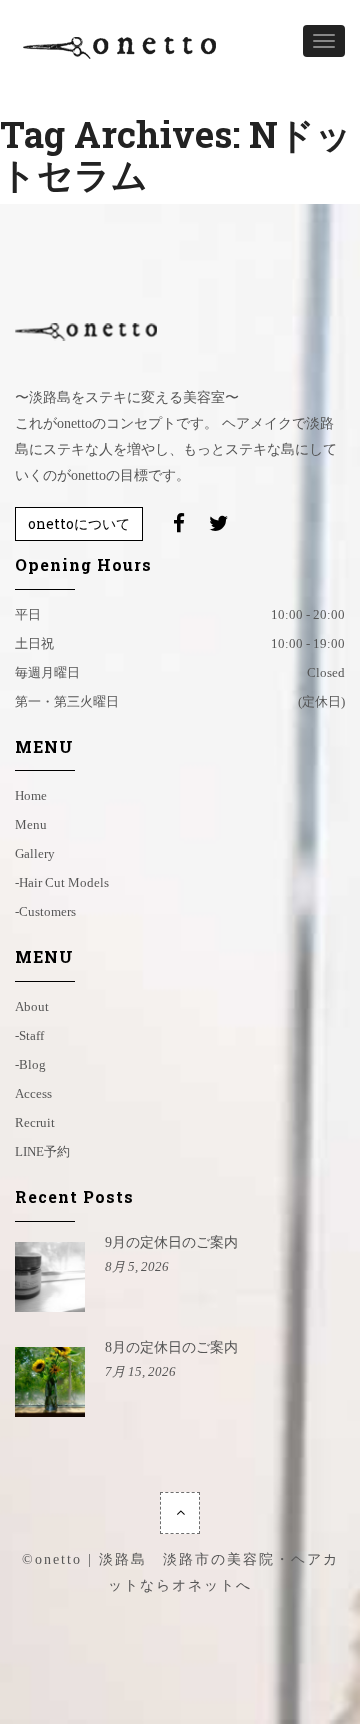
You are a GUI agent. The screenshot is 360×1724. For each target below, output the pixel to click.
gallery (35, 853)
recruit (35, 1122)
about (32, 1006)
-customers (45, 911)
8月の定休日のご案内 (171, 1347)
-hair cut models (62, 882)
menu (31, 824)
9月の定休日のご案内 (171, 1242)
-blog (30, 1064)
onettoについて (79, 523)
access (33, 1093)
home (31, 795)
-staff (29, 1035)
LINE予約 (42, 1151)
